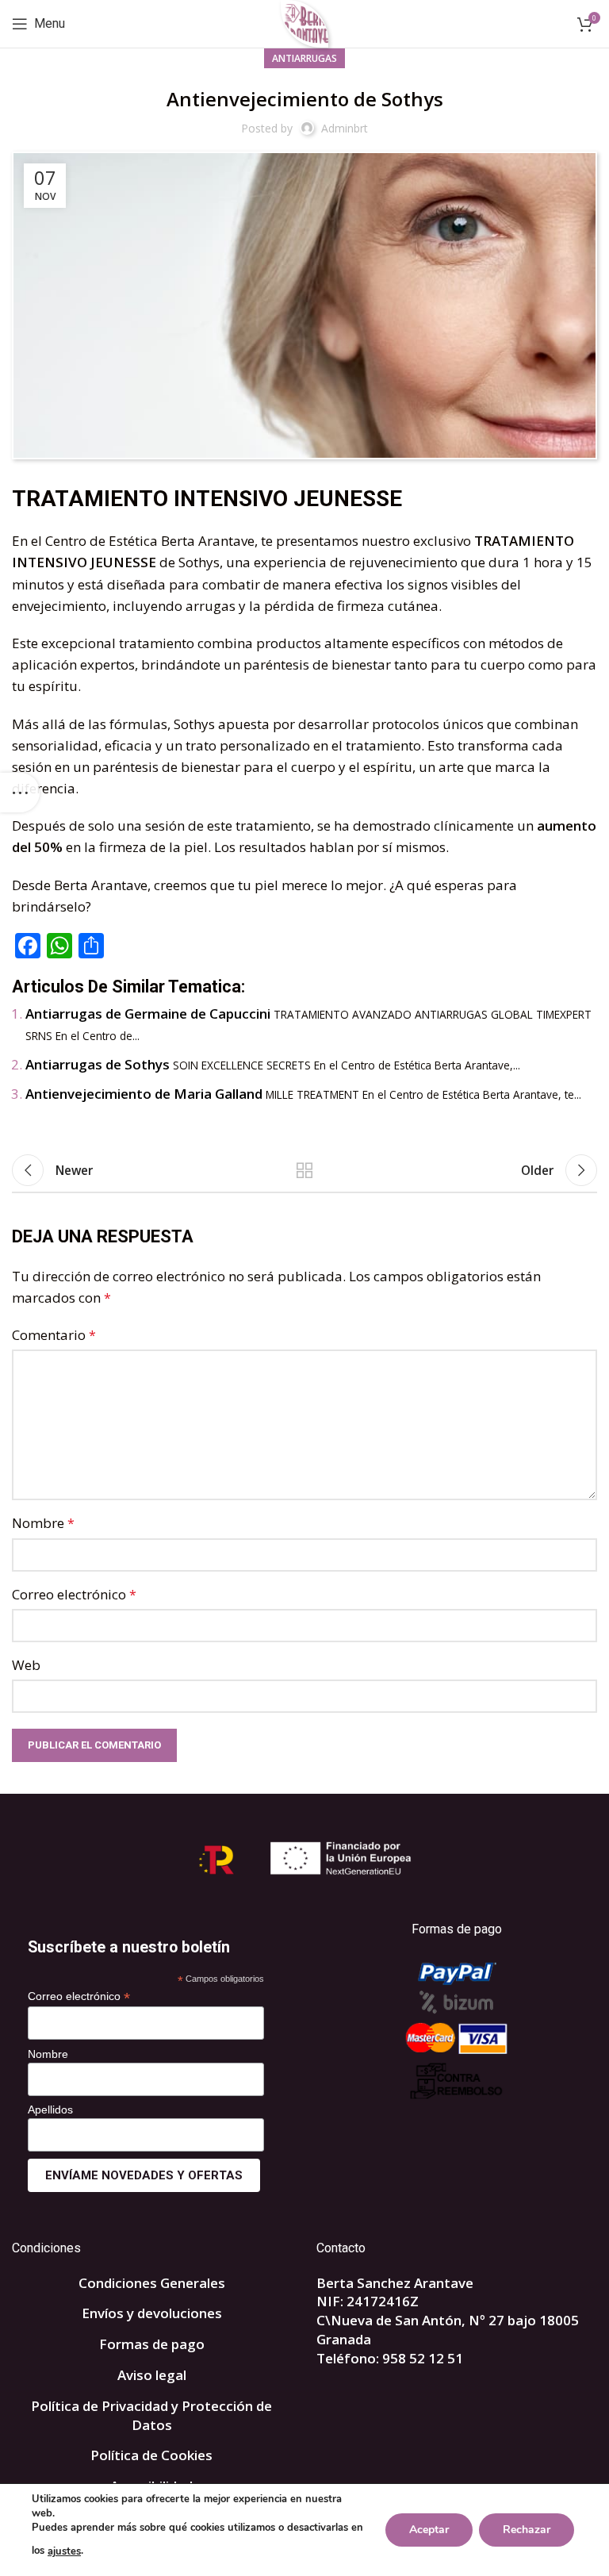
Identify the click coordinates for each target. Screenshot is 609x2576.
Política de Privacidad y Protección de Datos (151, 2415)
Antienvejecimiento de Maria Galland (144, 1094)
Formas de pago (152, 2344)
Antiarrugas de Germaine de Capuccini (148, 1014)
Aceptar (429, 2530)
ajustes (64, 2551)
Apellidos (50, 2110)
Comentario (54, 1335)
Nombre (43, 1523)
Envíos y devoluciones (152, 2313)
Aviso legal (152, 2375)
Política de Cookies (151, 2455)
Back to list (304, 1170)
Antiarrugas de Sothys (98, 1064)
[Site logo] (305, 23)
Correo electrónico (74, 1594)
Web (26, 1665)
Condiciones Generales (152, 2283)
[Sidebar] (20, 793)
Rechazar (527, 2530)
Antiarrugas (304, 58)
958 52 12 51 (423, 2358)
